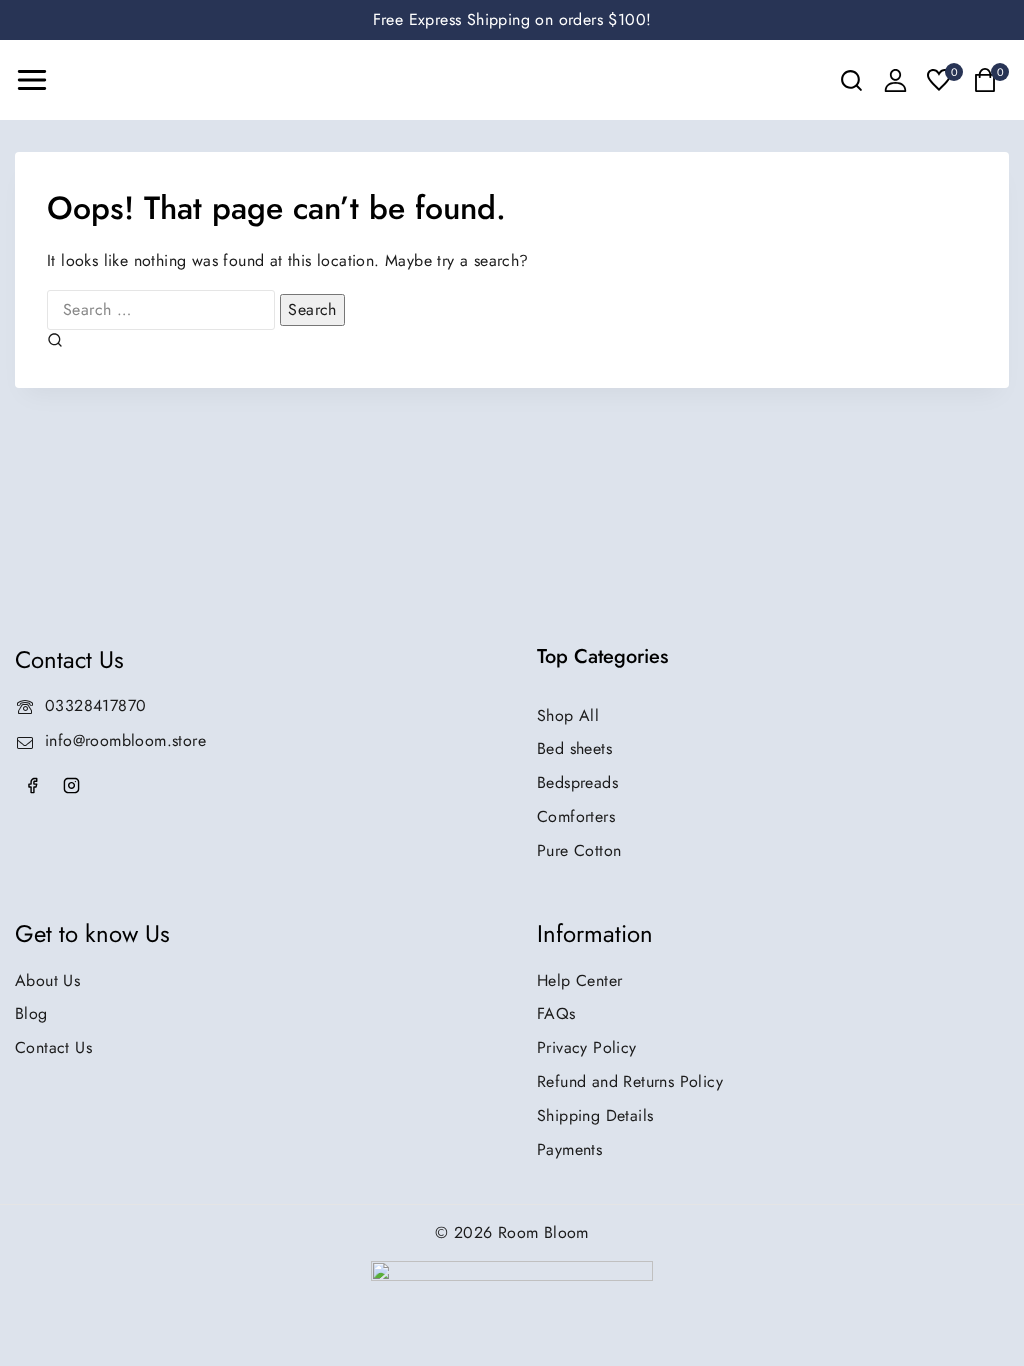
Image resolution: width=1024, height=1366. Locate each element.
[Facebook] (32, 786)
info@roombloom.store (125, 740)
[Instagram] (71, 786)
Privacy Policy (587, 1047)
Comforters (576, 816)
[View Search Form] (851, 80)
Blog (31, 1013)
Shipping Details (595, 1115)
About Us (47, 980)
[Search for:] (163, 309)
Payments (569, 1149)
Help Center (579, 980)
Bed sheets (574, 748)
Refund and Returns (630, 1081)
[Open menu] (32, 80)
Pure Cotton (579, 850)
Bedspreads (577, 782)
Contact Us (53, 1047)
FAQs (556, 1013)
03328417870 (95, 705)
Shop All (568, 715)
